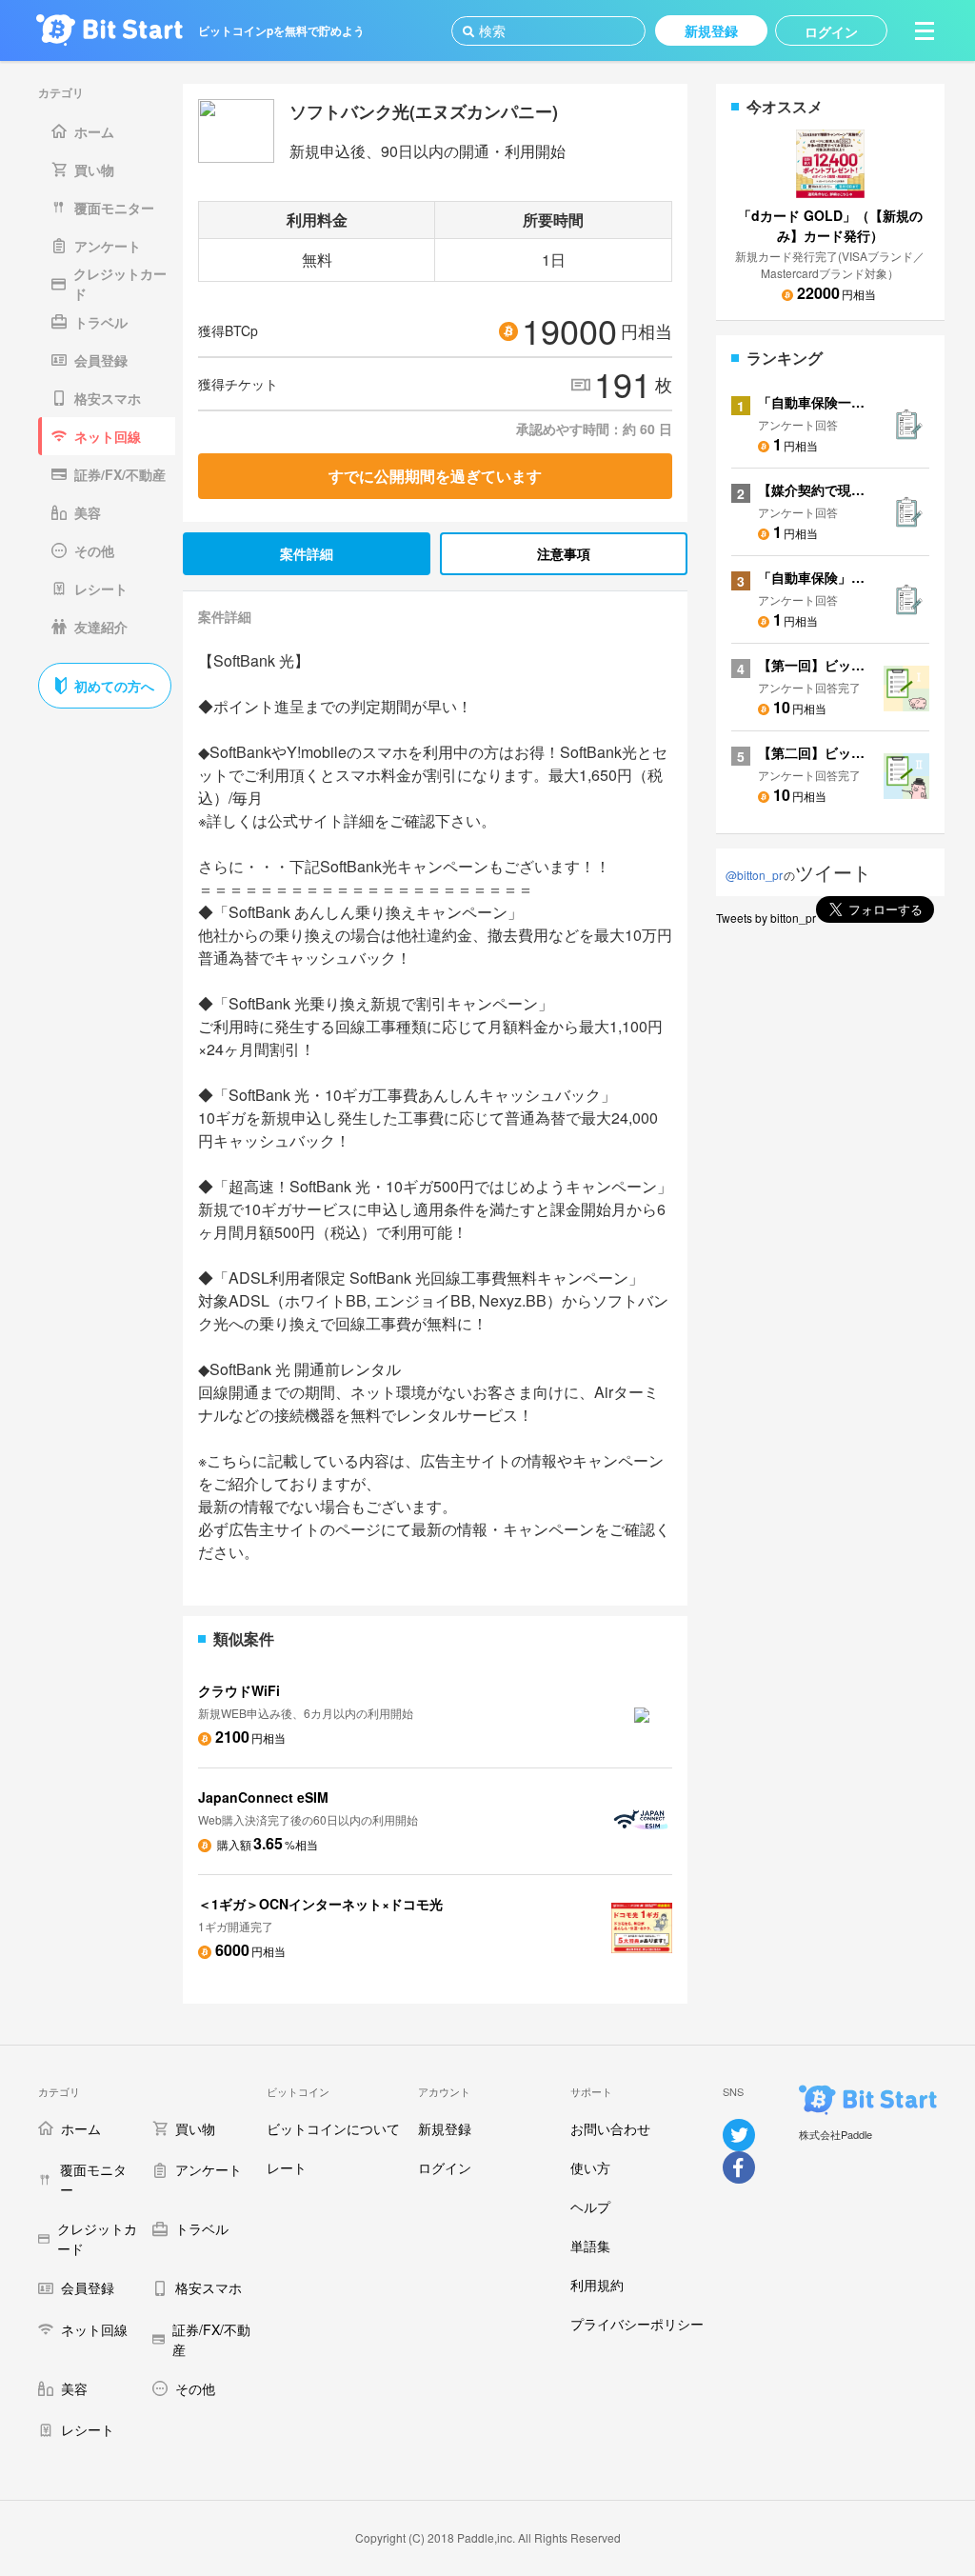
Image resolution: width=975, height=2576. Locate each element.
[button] (925, 30)
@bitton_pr (754, 875)
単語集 (590, 2246)
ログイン (445, 2167)
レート (287, 2167)
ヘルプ (590, 2207)
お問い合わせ (610, 2128)
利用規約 (597, 2285)
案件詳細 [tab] (307, 553)
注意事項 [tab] (564, 553)
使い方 (590, 2167)
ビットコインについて (333, 2128)
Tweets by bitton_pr (766, 918)
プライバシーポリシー (637, 2324)
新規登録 (445, 2128)
